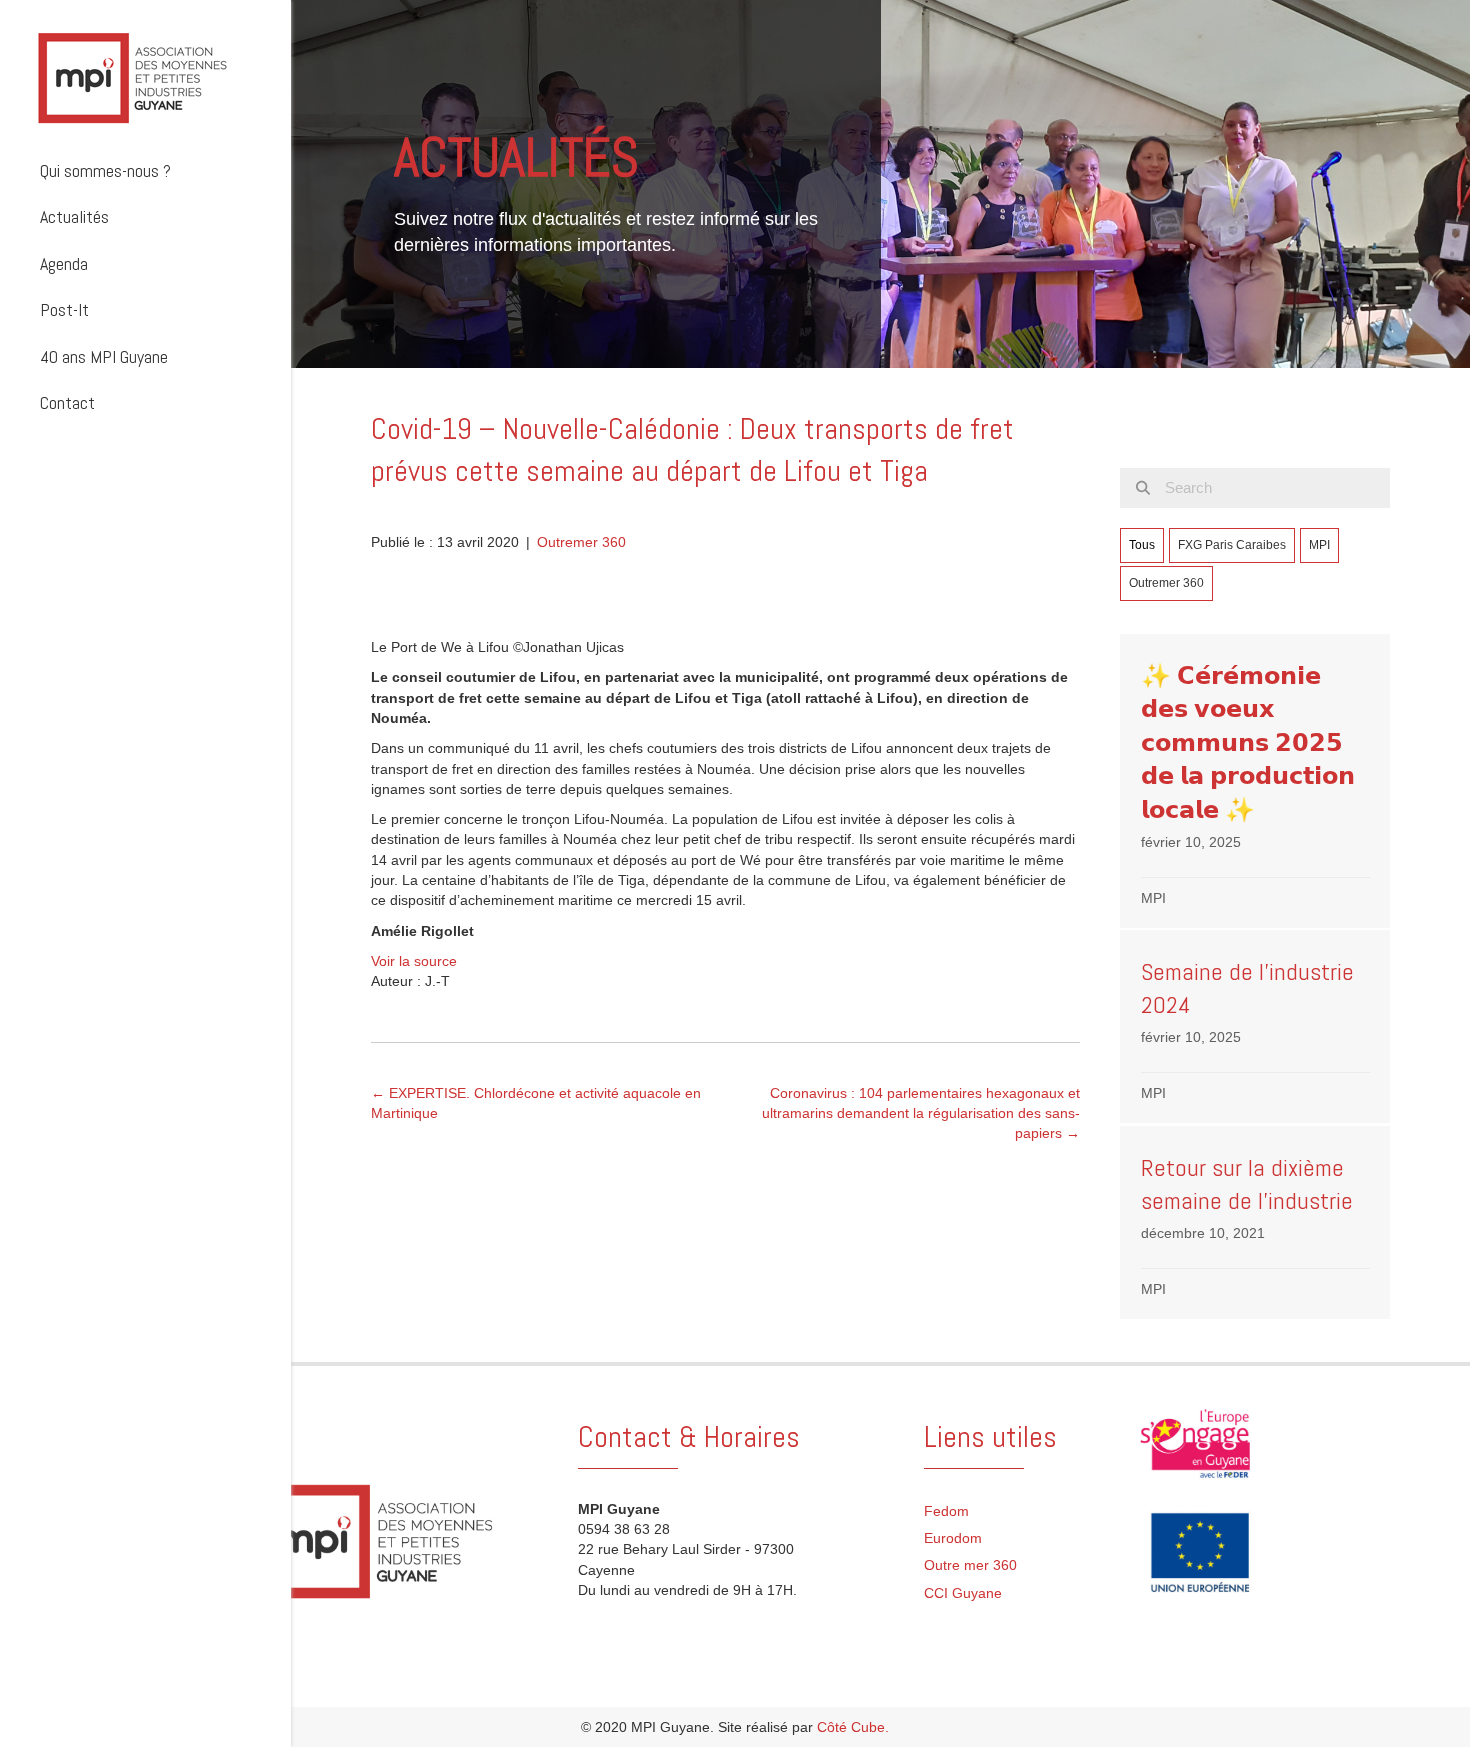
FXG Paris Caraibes (1232, 545)
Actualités (74, 216)
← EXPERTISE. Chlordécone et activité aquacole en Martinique (536, 1103)
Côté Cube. (853, 1727)
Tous (1142, 545)
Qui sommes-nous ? (105, 170)
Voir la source (414, 961)
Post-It (64, 309)
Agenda (64, 263)
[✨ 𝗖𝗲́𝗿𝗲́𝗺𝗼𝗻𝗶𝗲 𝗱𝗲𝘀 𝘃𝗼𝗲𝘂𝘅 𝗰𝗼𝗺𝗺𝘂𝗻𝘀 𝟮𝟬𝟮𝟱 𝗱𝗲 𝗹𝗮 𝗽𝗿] (1255, 781)
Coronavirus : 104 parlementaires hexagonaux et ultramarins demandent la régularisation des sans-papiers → (921, 1113)
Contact (67, 402)
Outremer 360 (581, 542)
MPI (1319, 545)
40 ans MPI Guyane (104, 356)
